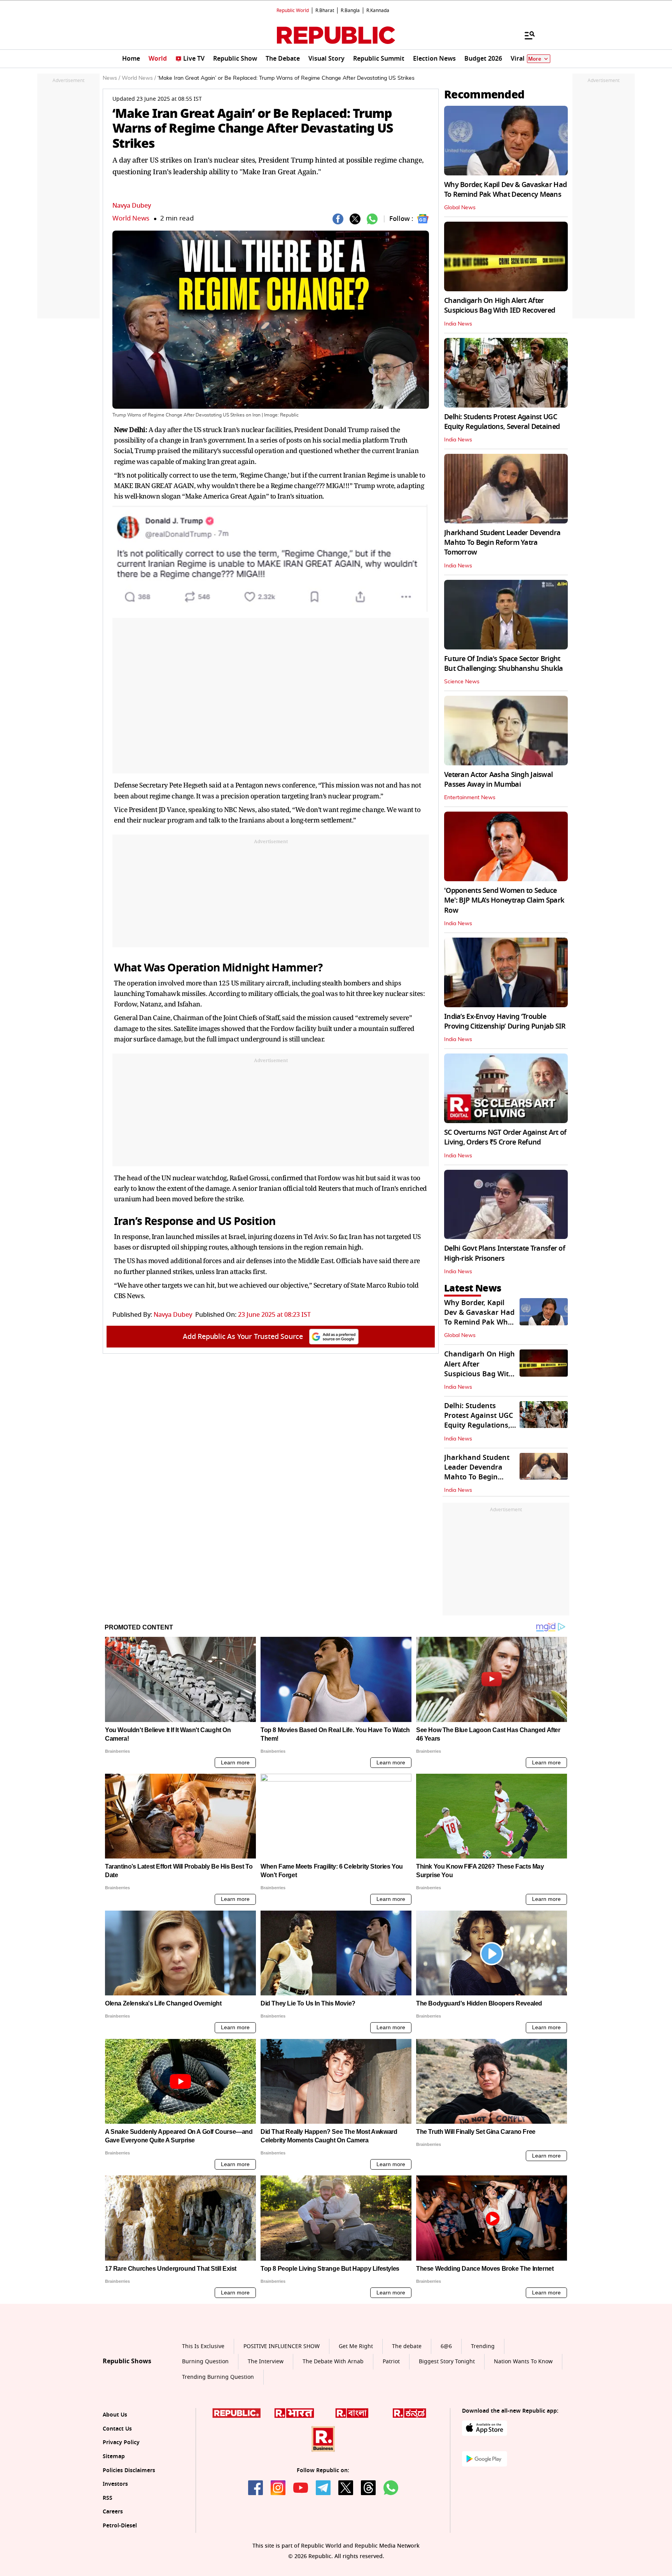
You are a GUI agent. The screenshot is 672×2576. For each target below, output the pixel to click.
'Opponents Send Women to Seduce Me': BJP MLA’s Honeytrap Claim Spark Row (504, 900)
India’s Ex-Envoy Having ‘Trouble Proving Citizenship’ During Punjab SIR (505, 1021)
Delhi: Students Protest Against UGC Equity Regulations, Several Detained (502, 422)
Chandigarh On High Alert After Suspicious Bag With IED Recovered (500, 305)
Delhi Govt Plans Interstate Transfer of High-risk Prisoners (505, 1253)
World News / (139, 78)
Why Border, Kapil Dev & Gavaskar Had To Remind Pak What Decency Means (505, 190)
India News (458, 324)
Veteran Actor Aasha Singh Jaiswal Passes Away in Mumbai (498, 780)
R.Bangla (350, 10)
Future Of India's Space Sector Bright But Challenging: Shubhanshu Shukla (504, 664)
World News (131, 218)
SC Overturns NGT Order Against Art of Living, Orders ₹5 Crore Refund (505, 1137)
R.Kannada (378, 10)
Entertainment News (470, 798)
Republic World (293, 10)
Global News (460, 208)
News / (111, 78)
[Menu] (526, 35)
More (535, 59)
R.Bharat (325, 10)
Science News (462, 682)
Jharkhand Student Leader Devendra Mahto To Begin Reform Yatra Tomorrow (502, 542)
